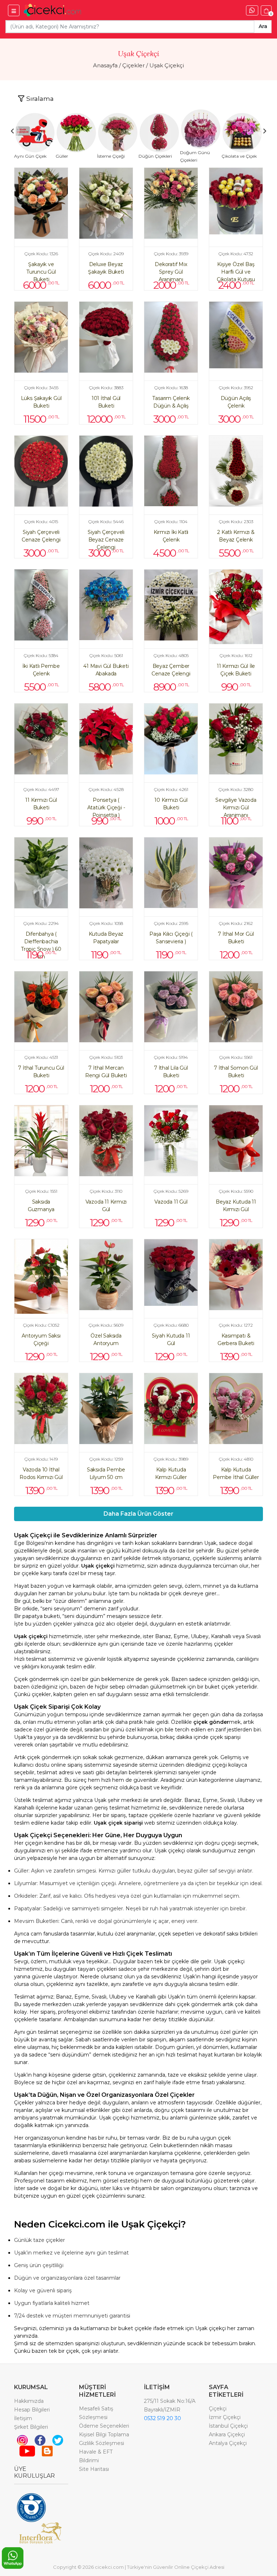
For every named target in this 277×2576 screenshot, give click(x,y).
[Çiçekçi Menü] (14, 10)
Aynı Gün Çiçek (30, 156)
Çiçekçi (218, 2409)
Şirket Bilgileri (31, 2427)
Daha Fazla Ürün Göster (138, 1514)
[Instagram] (22, 2440)
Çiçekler (133, 65)
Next (265, 131)
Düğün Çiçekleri (155, 156)
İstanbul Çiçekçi (228, 2426)
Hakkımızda (29, 2401)
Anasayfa (105, 65)
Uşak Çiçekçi (167, 65)
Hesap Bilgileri (32, 2410)
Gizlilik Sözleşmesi (102, 2443)
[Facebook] (40, 2440)
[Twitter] (58, 2440)
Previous (12, 131)
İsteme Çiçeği (111, 156)
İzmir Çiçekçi (225, 2417)
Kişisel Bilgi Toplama (104, 2435)
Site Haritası (94, 2469)
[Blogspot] (47, 2450)
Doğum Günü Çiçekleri (195, 156)
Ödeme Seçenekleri (104, 2426)
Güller (62, 156)
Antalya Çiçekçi (228, 2443)
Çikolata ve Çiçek (239, 156)
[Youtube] (27, 2450)
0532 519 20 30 (162, 2418)
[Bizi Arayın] (252, 10)
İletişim (23, 2418)
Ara (263, 26)
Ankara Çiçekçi (227, 2435)
